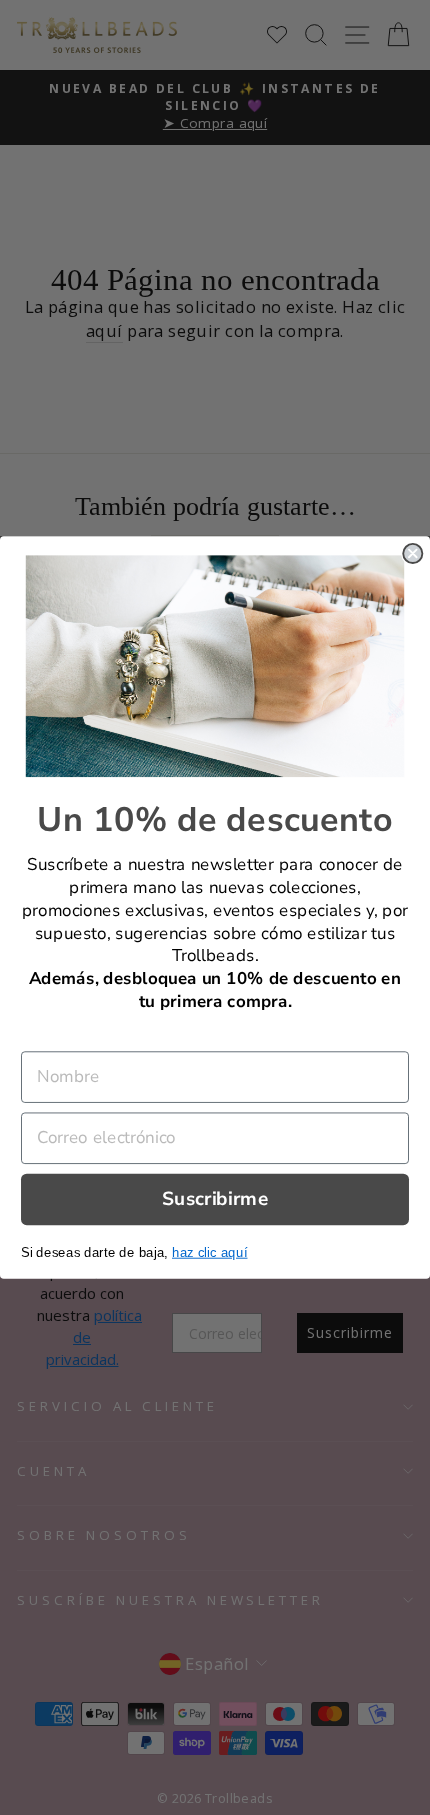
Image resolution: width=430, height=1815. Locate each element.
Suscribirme (215, 1199)
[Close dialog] (412, 553)
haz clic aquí (209, 1251)
